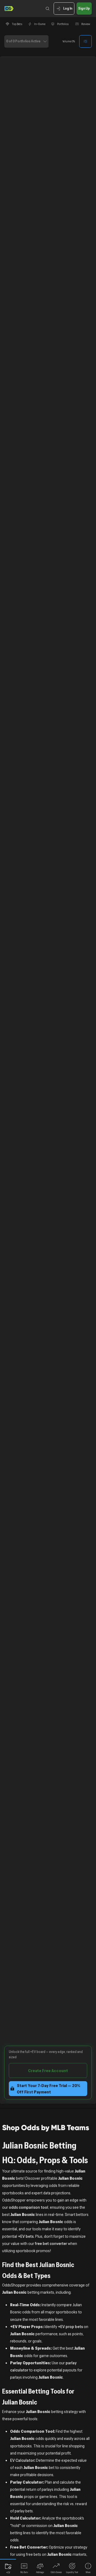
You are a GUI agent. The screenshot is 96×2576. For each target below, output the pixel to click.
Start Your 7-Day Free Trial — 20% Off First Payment (49, 2089)
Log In (68, 8)
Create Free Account (48, 2070)
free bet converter (51, 2243)
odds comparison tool (29, 2207)
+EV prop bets (70, 2326)
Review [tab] (86, 24)
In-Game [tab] (40, 24)
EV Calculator (22, 2460)
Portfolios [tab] (63, 24)
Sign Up (84, 8)
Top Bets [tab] (17, 24)
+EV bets (26, 2236)
